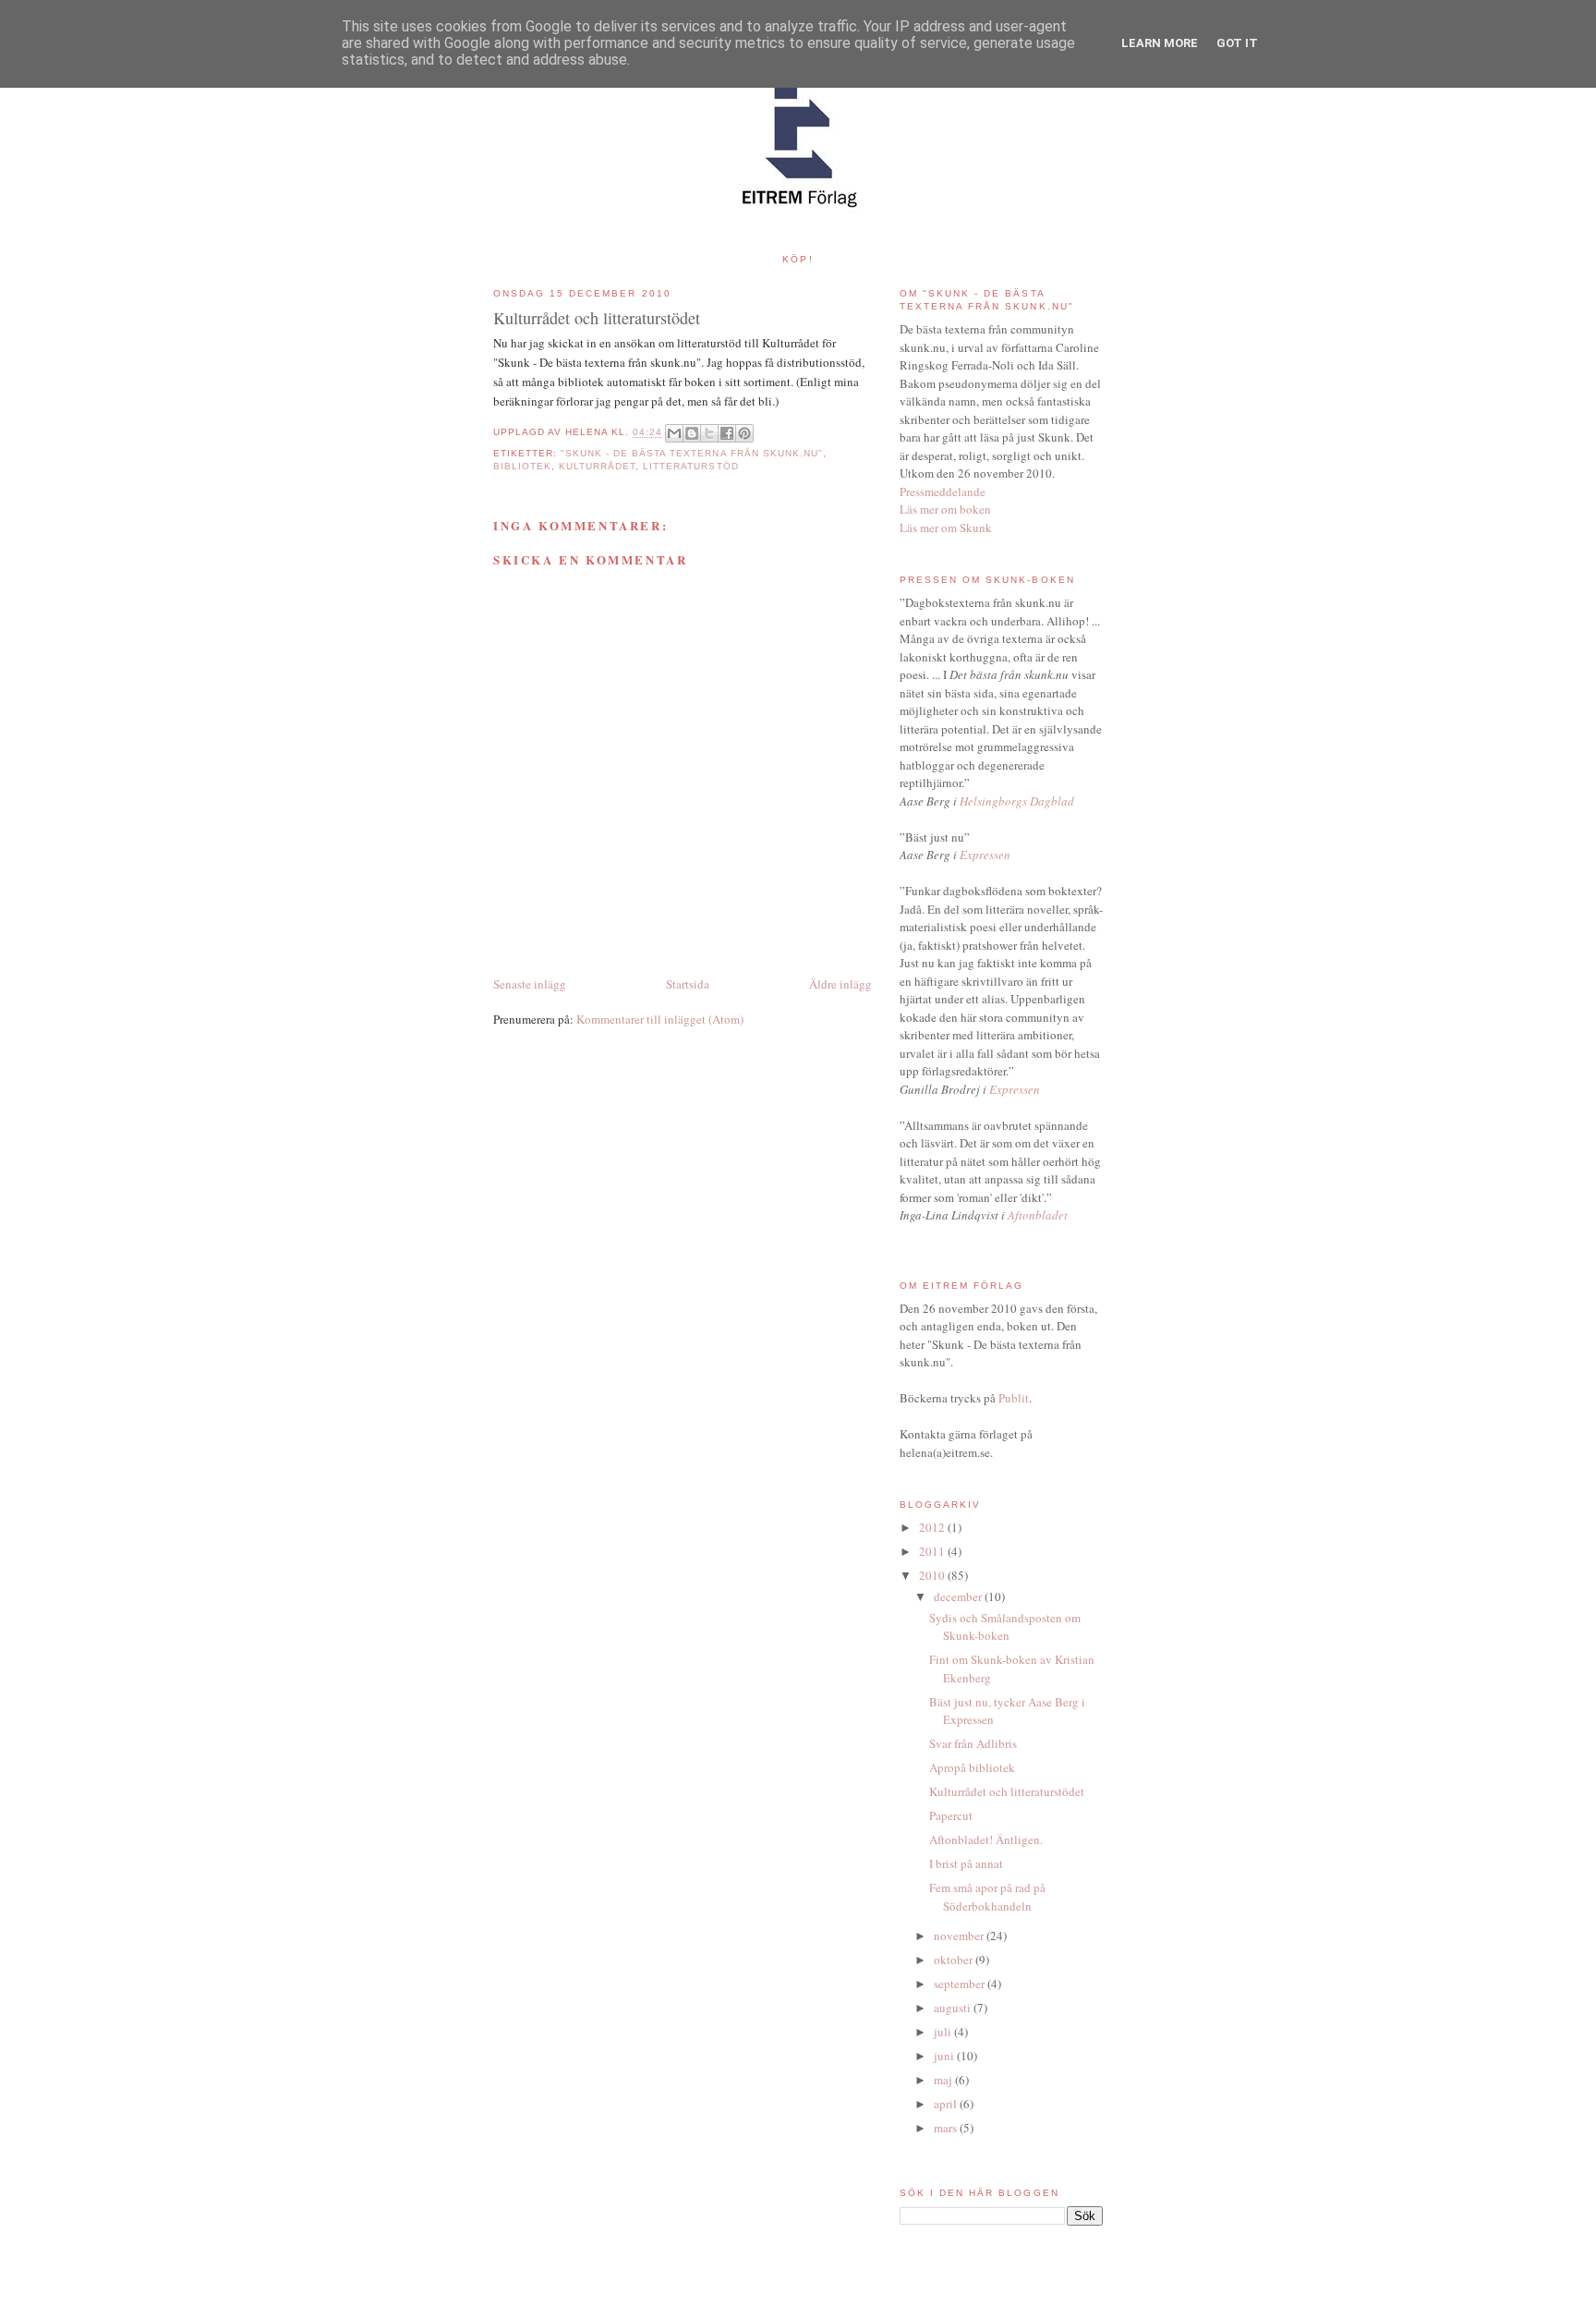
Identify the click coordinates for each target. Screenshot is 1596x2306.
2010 (933, 1575)
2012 (933, 1527)
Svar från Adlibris (973, 1743)
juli (944, 2032)
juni (945, 2056)
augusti (954, 2008)
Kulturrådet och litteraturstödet (1007, 1791)
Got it (1237, 43)
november (960, 1936)
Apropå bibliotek (972, 1767)
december (959, 1596)
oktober (955, 1960)
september (961, 1984)
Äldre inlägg (840, 984)
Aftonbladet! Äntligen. (986, 1839)
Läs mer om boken (945, 509)
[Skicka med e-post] (674, 433)
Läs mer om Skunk (946, 528)
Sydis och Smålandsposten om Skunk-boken (1005, 1627)
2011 (933, 1551)
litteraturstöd (690, 466)
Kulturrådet (597, 466)
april (947, 2104)
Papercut (951, 1815)
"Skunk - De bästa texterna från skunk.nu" (692, 453)
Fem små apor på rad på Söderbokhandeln (987, 1897)
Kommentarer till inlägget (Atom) (660, 1019)
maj (944, 2080)
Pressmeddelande (943, 492)
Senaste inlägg (530, 984)
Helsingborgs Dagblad (1017, 801)
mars (947, 2128)
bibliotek (522, 466)
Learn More (1160, 43)
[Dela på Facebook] (727, 433)
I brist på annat (966, 1863)
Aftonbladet (1038, 1215)
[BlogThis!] (692, 433)
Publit (1014, 1398)
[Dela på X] (709, 433)
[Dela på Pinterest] (744, 433)
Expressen (985, 855)
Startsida (688, 984)
